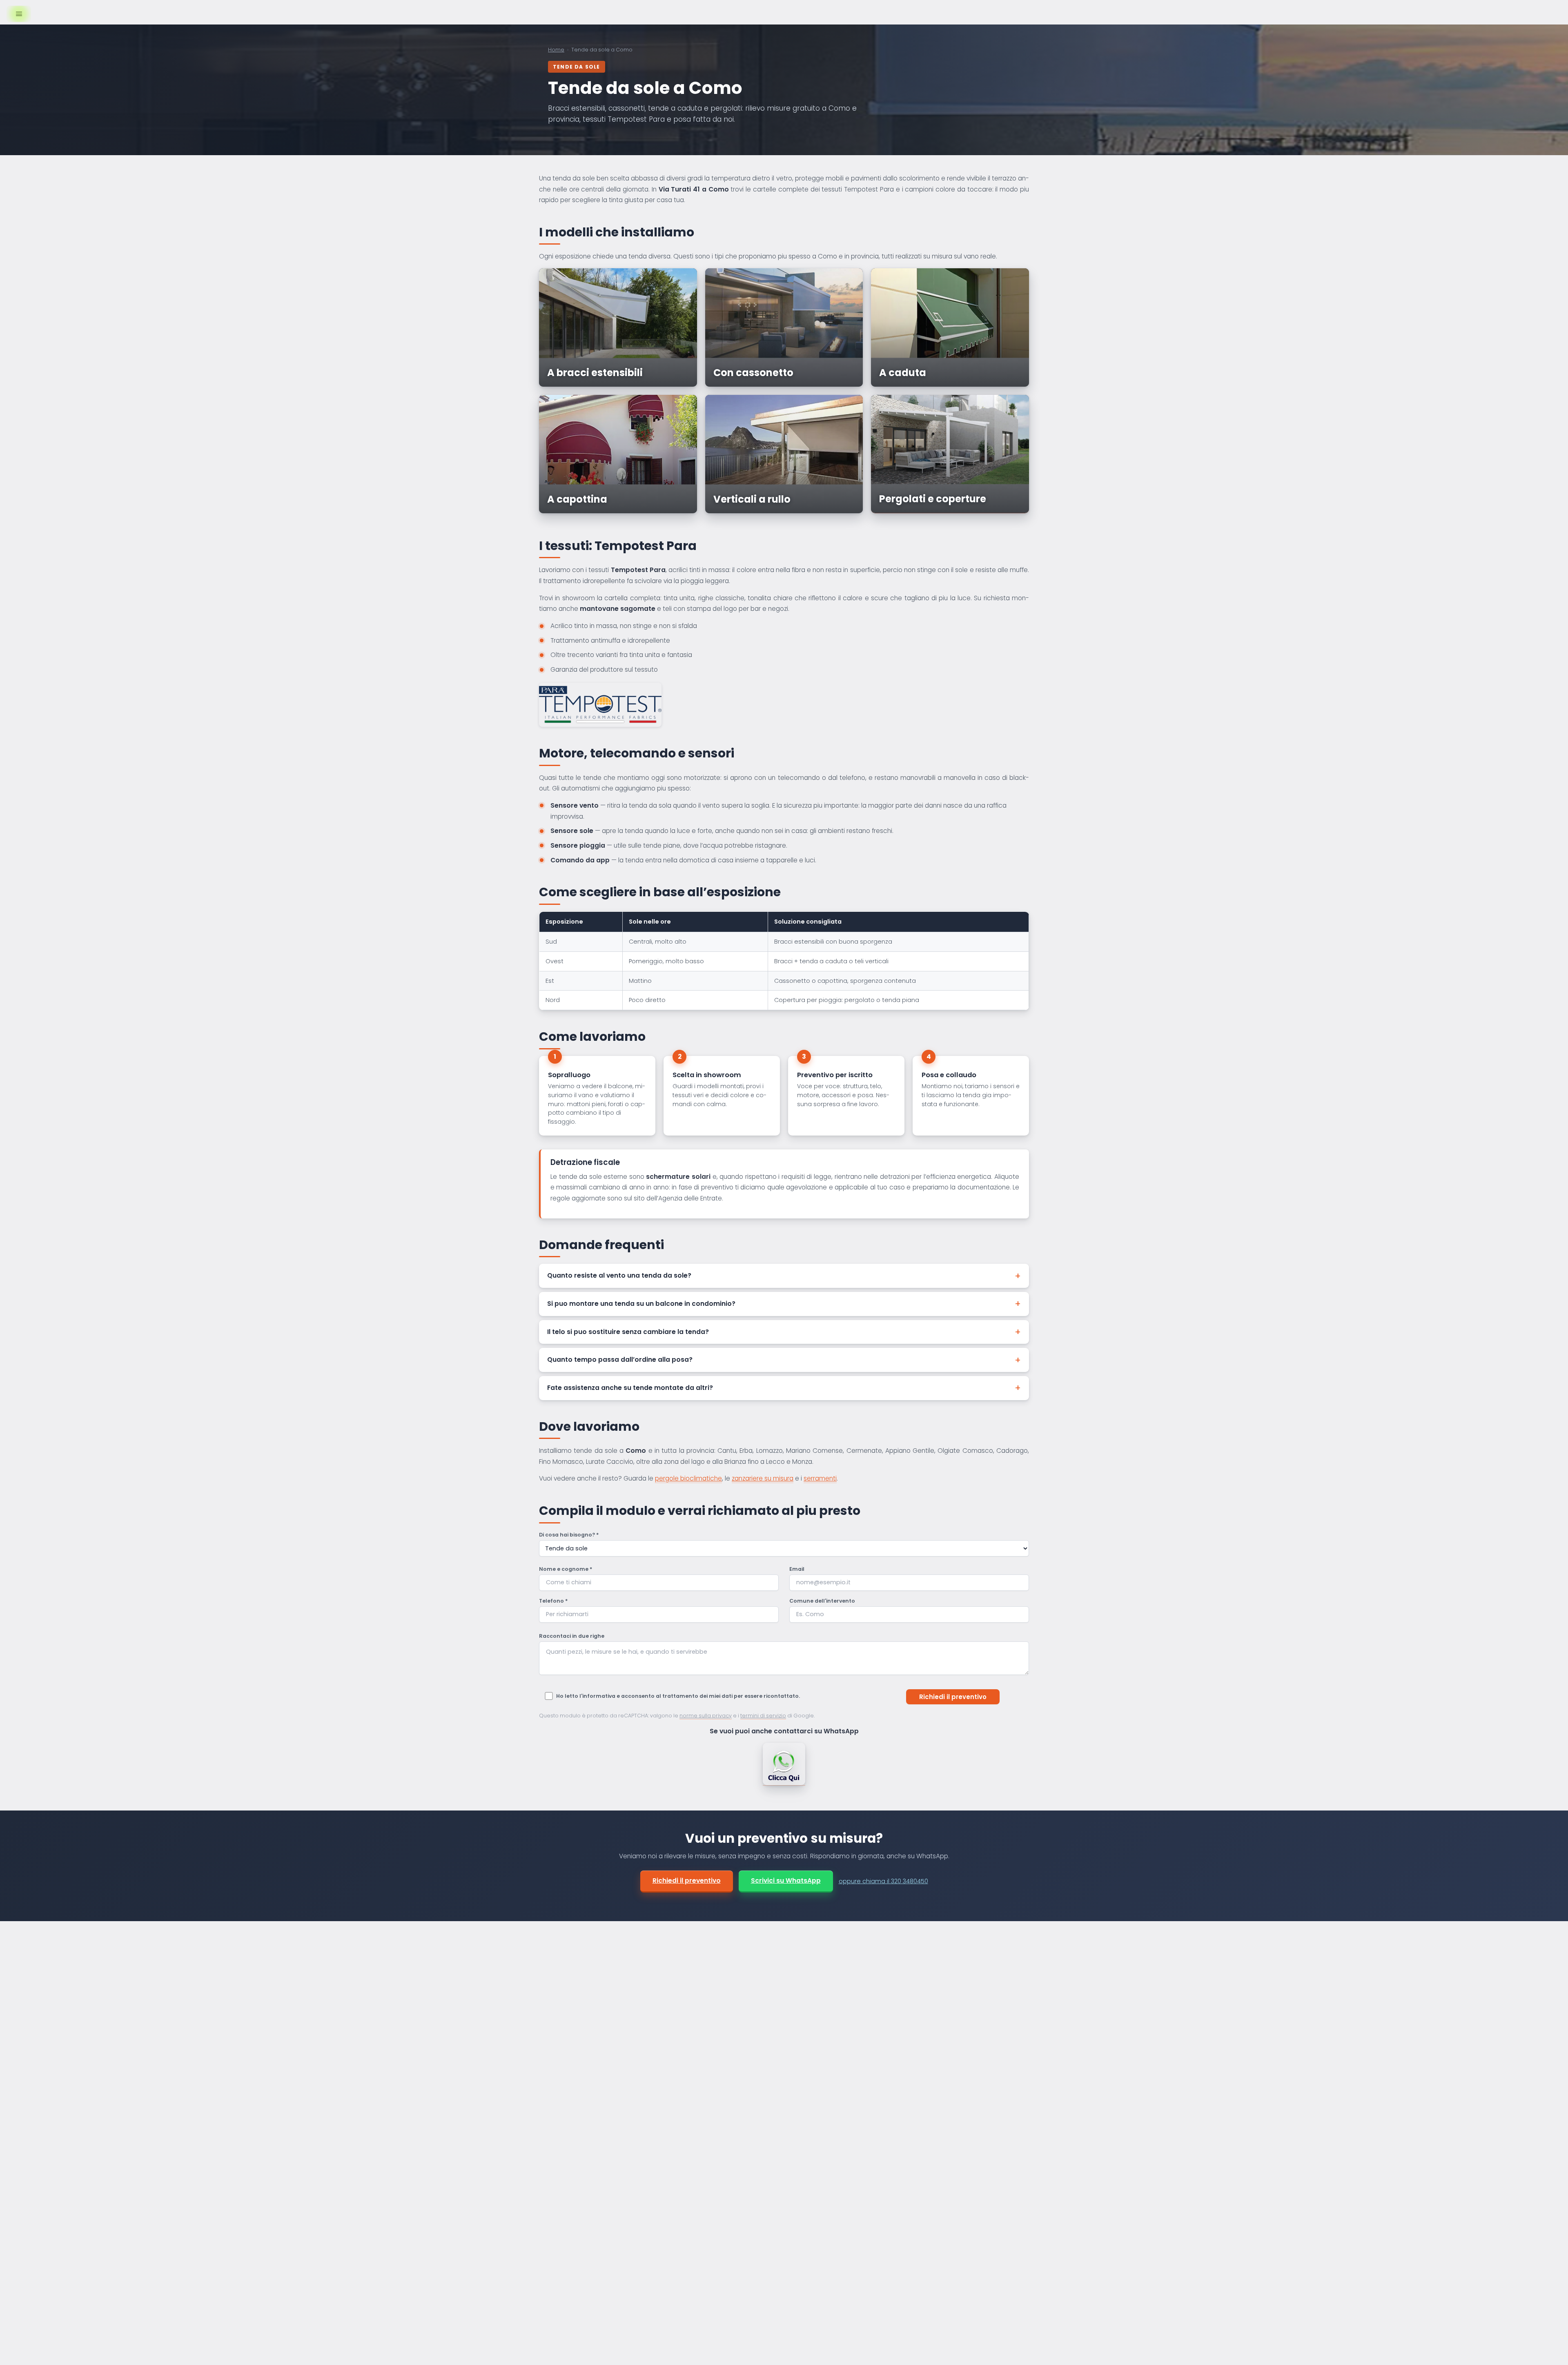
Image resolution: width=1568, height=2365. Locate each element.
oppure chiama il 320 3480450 (883, 1881)
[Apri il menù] (19, 14)
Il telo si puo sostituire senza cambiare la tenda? (628, 1332)
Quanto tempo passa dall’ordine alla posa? (620, 1360)
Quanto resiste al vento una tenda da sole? (619, 1275)
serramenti (820, 1478)
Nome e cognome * (566, 1569)
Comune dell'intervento (822, 1601)
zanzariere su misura (763, 1478)
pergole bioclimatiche (688, 1478)
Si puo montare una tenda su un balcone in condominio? (641, 1304)
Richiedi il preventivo (687, 1881)
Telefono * (553, 1601)
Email (797, 1569)
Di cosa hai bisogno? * (569, 1535)
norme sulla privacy (706, 1716)
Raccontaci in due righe (572, 1636)
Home (556, 50)
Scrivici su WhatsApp (786, 1881)
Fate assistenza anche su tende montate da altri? (630, 1388)
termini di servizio (763, 1716)
